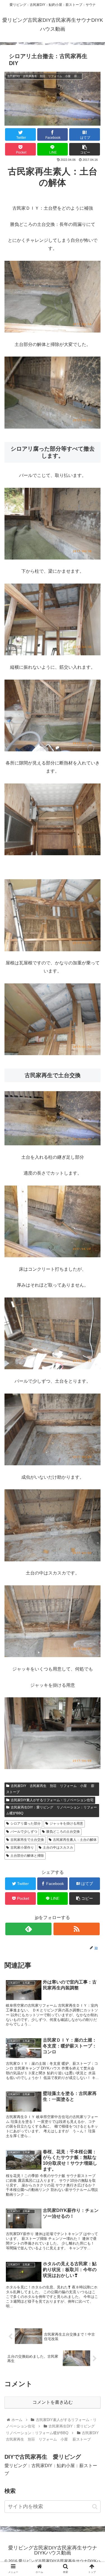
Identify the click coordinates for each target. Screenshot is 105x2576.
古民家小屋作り (22, 1848)
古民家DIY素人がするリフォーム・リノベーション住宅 (52, 1800)
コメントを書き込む (53, 2402)
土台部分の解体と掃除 (27, 1856)
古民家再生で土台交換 (27, 1840)
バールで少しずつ (24, 1832)
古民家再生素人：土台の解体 (75, 1840)
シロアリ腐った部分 (25, 1824)
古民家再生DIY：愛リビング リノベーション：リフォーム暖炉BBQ (52, 1810)
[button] (95, 2507)
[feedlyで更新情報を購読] (28, 1929)
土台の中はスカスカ (58, 1848)
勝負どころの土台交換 (63, 1832)
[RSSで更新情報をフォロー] (77, 1929)
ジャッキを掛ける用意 (66, 1824)
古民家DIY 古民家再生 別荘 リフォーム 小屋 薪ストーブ (50, 1789)
